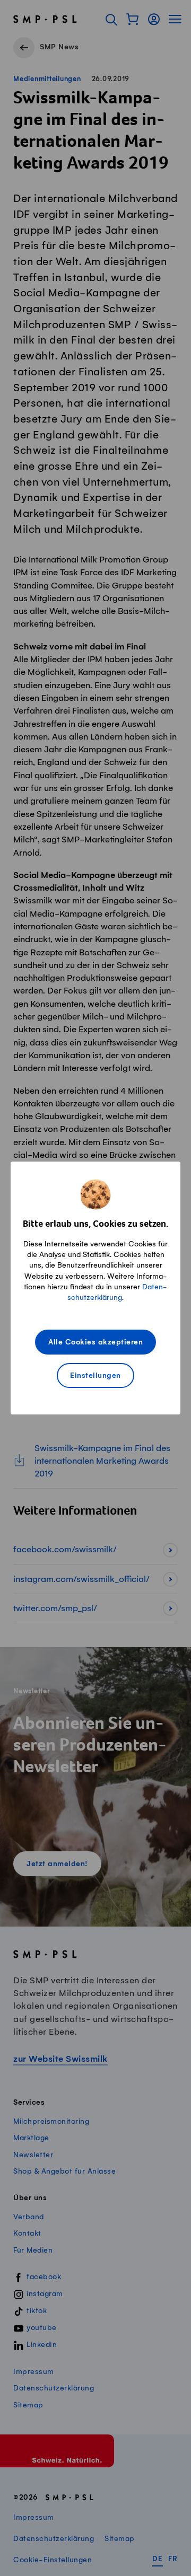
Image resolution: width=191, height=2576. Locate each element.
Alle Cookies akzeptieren (95, 1343)
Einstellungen (95, 1376)
